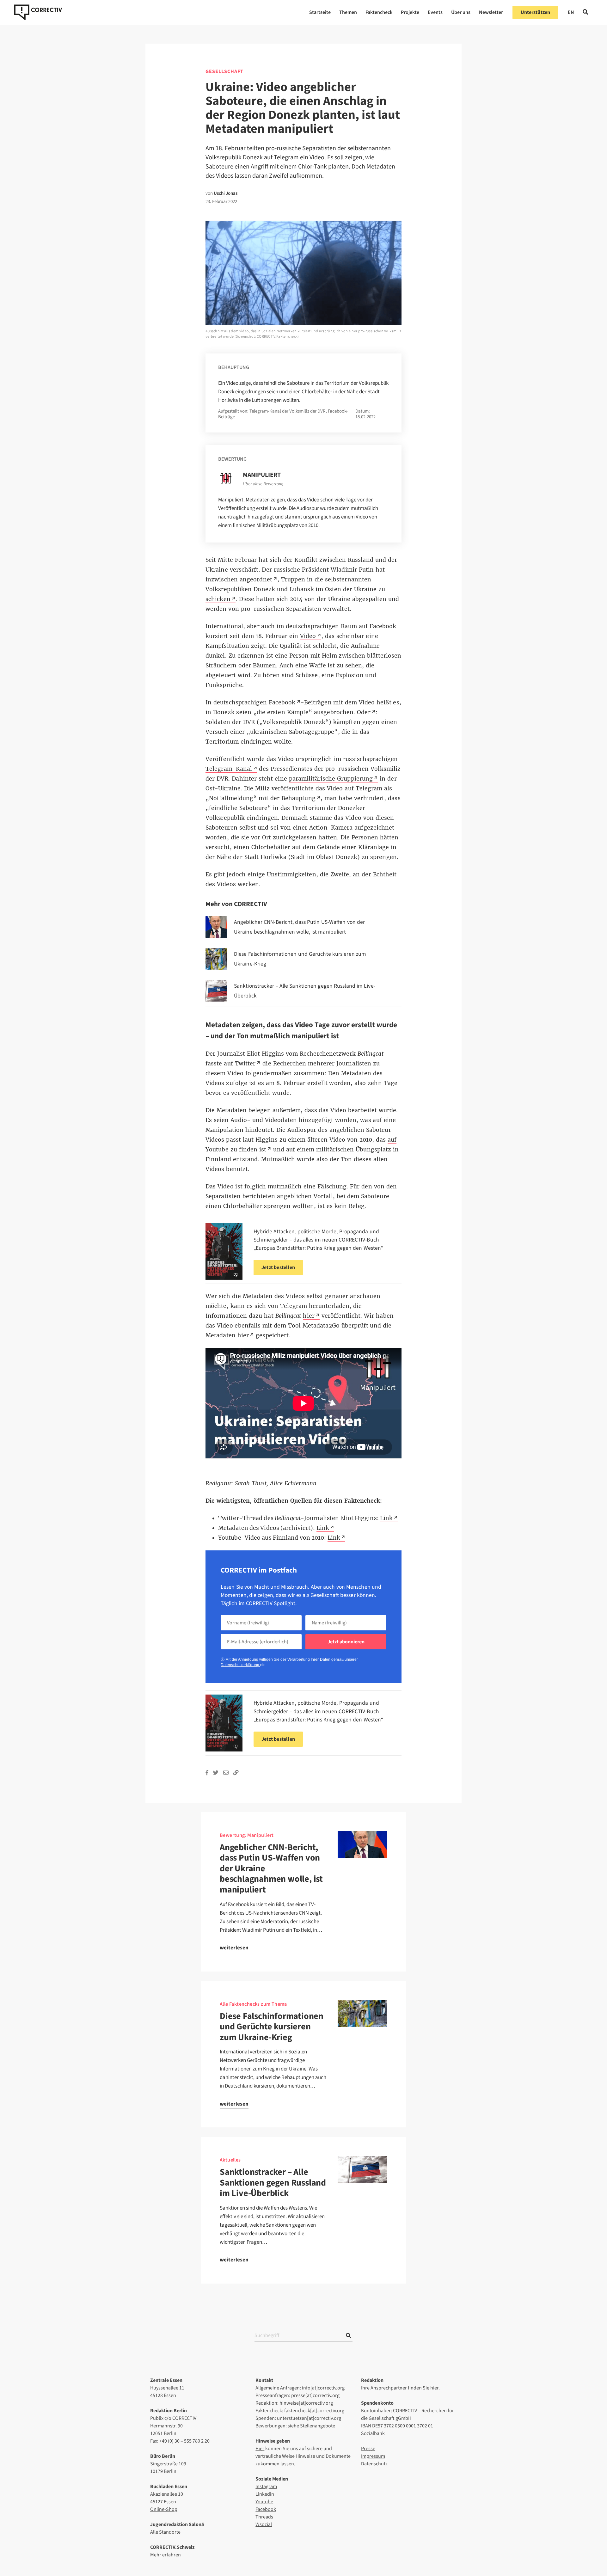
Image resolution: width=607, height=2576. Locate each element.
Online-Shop (164, 2509)
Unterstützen (535, 12)
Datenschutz (374, 2464)
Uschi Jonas (226, 193)
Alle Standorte (165, 2532)
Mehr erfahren (166, 2555)
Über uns (461, 12)
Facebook (266, 2509)
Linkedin (265, 2494)
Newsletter (491, 12)
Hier (260, 2449)
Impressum (373, 2456)
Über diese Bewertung (263, 484)
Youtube (264, 2502)
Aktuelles (230, 2160)
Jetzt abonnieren (346, 1642)
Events (435, 12)
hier (434, 2388)
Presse (368, 2449)
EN (571, 12)
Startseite (320, 12)
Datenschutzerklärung (240, 1665)
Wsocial (264, 2524)
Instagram (266, 2487)
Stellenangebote (318, 2426)
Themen (348, 12)
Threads (264, 2517)
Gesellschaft (224, 71)
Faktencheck (379, 12)
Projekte (410, 12)
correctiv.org (38, 12)
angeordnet (256, 580)
